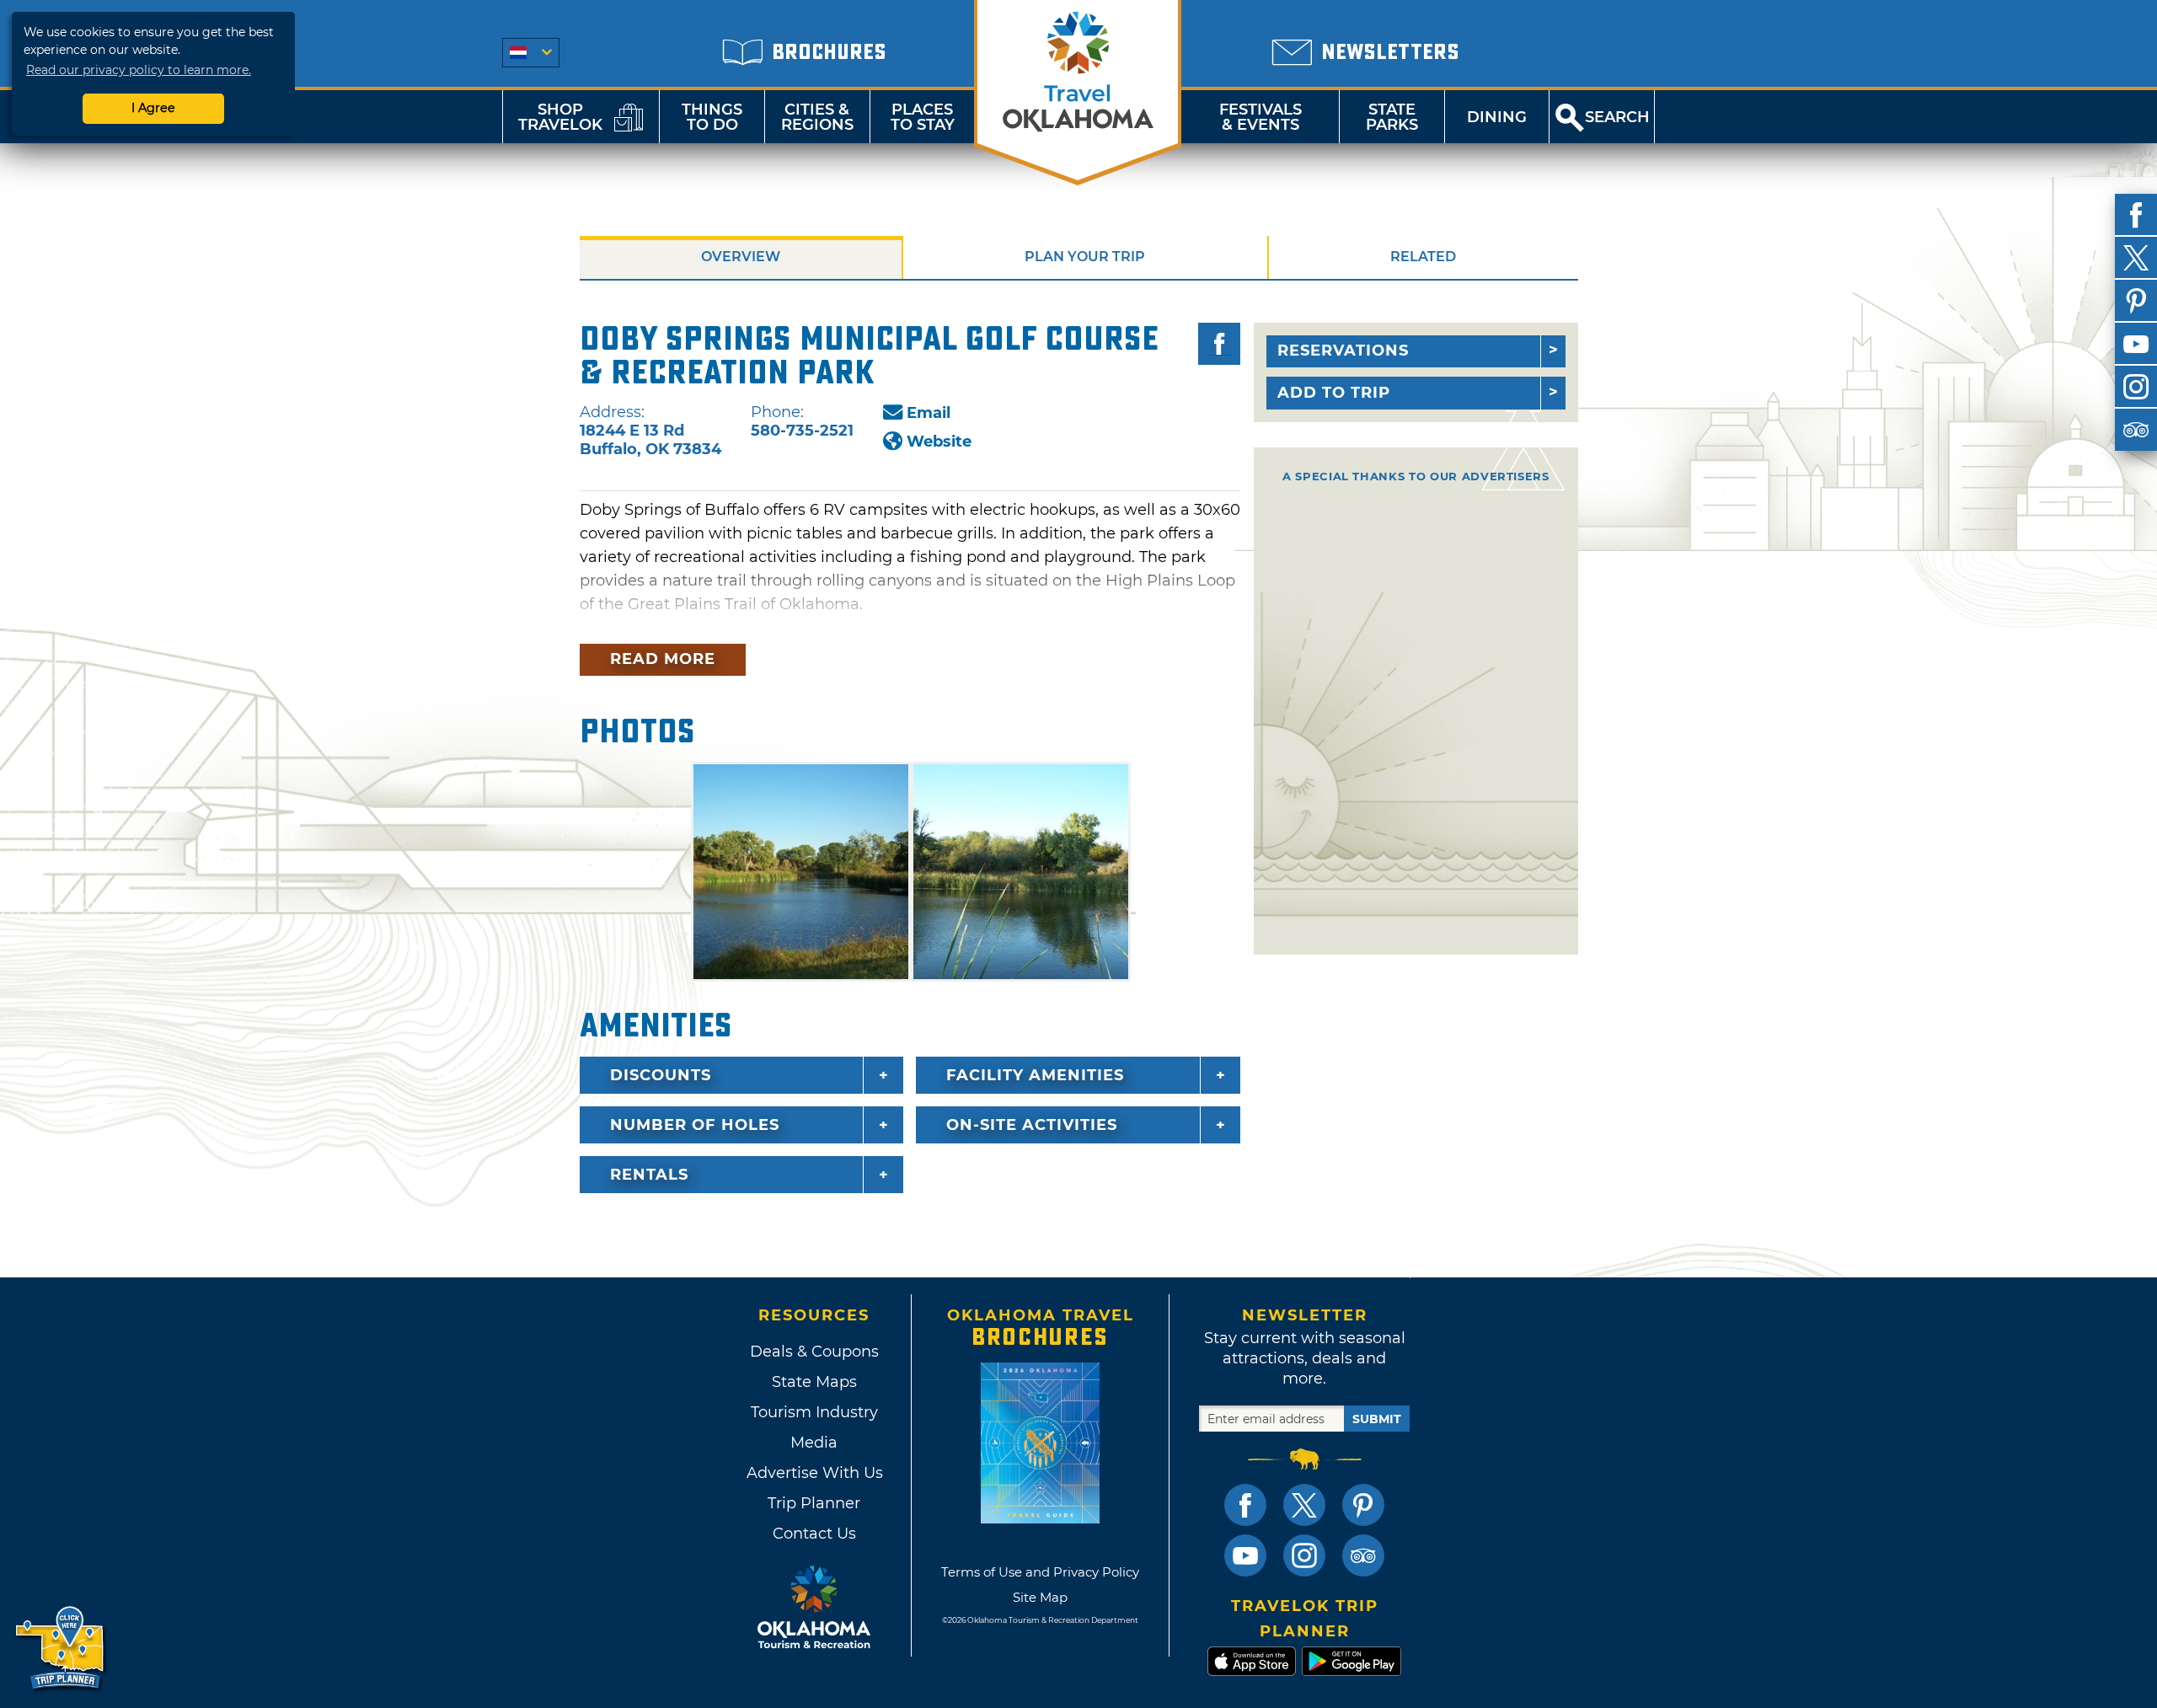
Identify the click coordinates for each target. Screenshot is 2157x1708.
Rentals (649, 1175)
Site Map (1040, 1597)
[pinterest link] (1363, 1505)
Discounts (661, 1075)
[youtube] (2136, 344)
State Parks (1392, 117)
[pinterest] (2136, 301)
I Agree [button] (153, 108)
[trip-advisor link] (1363, 1555)
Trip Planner (814, 1503)
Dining (1497, 117)
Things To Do (712, 117)
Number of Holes (695, 1125)
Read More (663, 659)
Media (814, 1443)
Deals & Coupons (814, 1352)
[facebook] (2136, 215)
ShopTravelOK (560, 117)
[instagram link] (1304, 1555)
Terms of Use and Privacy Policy (1040, 1572)
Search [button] (1617, 117)
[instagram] (2136, 387)
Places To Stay (923, 117)
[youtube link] (1245, 1555)
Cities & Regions (817, 117)
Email (929, 413)
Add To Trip (1334, 393)
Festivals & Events (1260, 117)
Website (939, 442)
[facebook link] (1245, 1505)
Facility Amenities (1035, 1075)
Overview (741, 257)
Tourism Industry (814, 1412)
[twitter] (2136, 258)
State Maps (814, 1382)
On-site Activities (1032, 1125)
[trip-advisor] (2136, 430)
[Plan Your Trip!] (61, 1649)
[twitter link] (1304, 1505)
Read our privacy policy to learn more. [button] (139, 70)
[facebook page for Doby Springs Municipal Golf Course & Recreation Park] (1219, 344)
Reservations (1343, 351)
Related (1423, 257)
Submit (1377, 1419)
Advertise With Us (814, 1473)
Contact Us (814, 1534)
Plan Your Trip (1085, 257)
